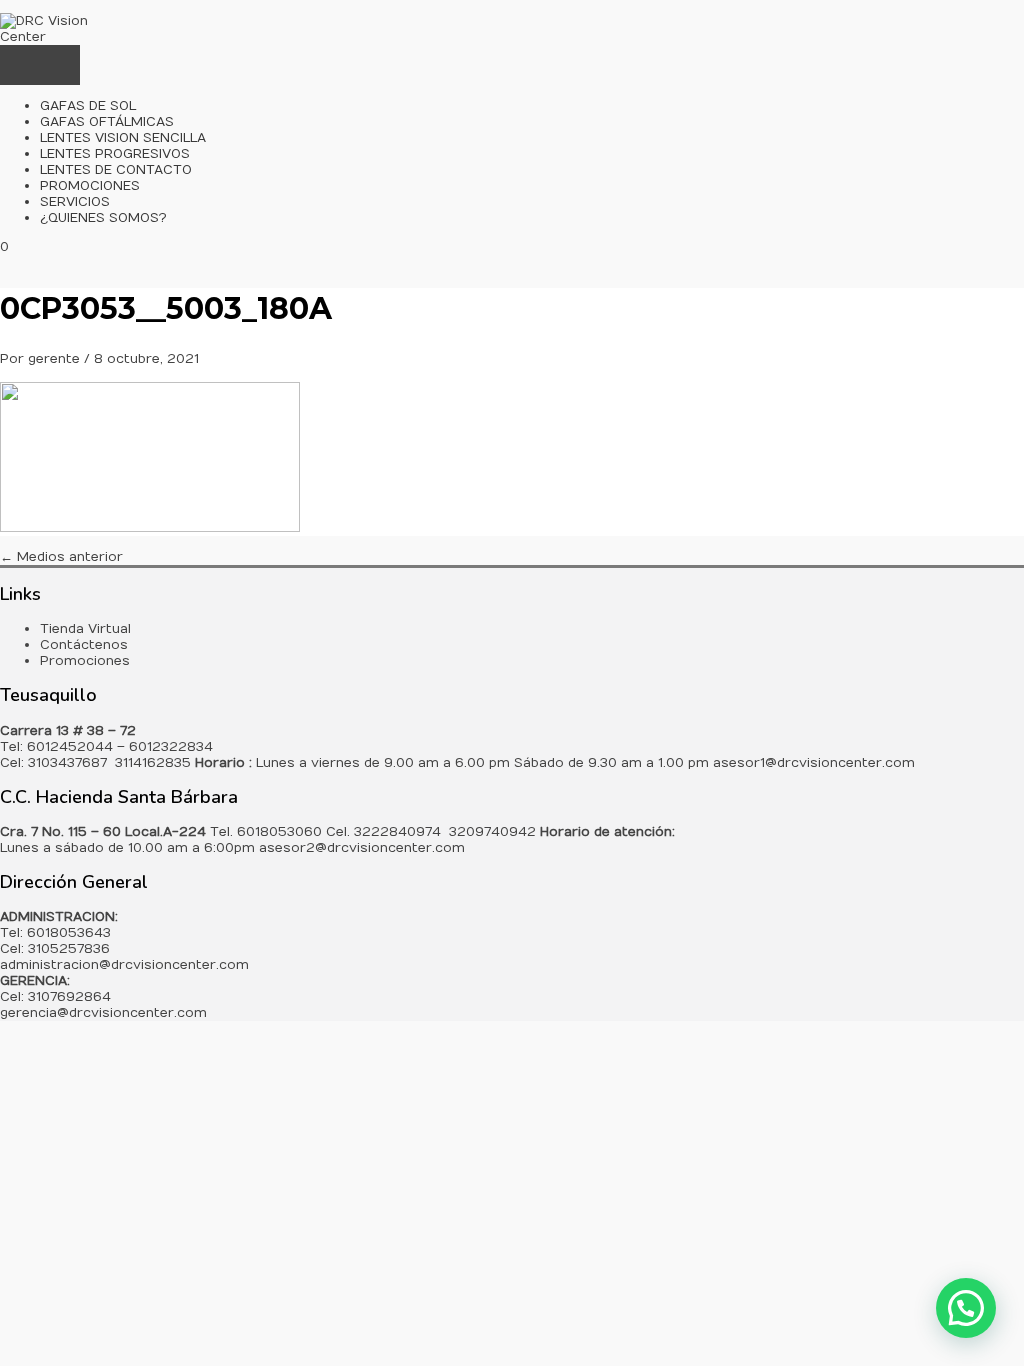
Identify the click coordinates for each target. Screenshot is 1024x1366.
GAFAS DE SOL (88, 106)
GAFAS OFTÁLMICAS (107, 122)
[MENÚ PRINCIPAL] (40, 65)
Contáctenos (84, 645)
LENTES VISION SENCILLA (123, 138)
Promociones (85, 661)
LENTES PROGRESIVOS (115, 154)
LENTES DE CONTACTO (116, 170)
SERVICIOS (75, 202)
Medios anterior (61, 557)
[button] (966, 1308)
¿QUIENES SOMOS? (103, 218)
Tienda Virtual (85, 629)
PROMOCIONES (90, 186)
